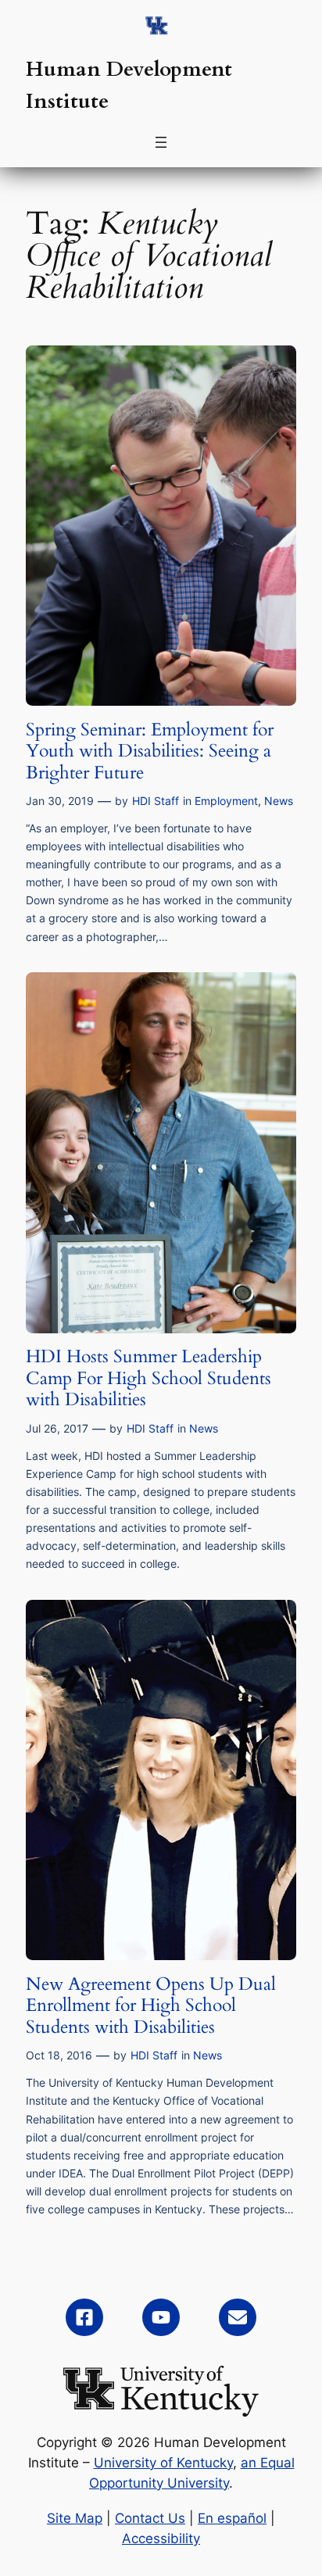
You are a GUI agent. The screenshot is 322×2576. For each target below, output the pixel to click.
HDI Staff (156, 801)
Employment (226, 801)
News (279, 801)
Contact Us (150, 2518)
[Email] (238, 2317)
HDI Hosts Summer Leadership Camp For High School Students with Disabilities (148, 1378)
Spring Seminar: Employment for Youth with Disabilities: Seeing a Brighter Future (150, 751)
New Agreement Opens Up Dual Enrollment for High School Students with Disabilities (151, 2006)
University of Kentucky (163, 2463)
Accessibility (161, 2538)
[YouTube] (161, 2317)
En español (232, 2518)
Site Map (75, 2518)
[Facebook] (84, 2317)
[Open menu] (161, 142)
